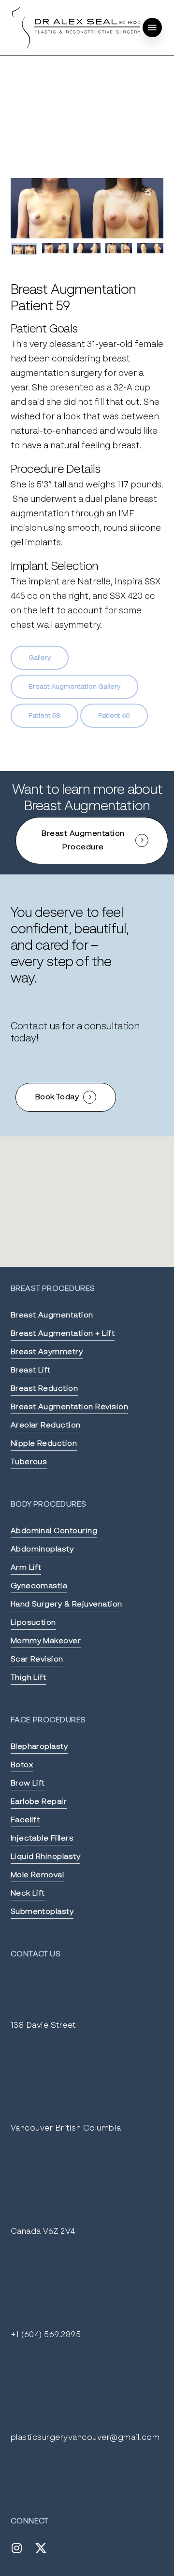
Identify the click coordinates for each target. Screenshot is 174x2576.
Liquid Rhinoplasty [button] (46, 1857)
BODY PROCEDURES (49, 1505)
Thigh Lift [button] (29, 1678)
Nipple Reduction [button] (44, 1444)
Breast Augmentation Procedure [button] (83, 841)
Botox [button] (22, 1765)
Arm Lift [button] (26, 1568)
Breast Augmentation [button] (52, 1316)
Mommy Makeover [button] (46, 1641)
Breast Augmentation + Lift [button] (63, 1334)
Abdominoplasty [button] (42, 1550)
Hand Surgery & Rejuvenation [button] (66, 1605)
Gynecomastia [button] (39, 1586)
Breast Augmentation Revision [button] (69, 1407)
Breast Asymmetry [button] (47, 1352)
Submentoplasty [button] (42, 1912)
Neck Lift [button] (28, 1894)
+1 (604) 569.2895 (46, 2335)
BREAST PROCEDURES (53, 1289)
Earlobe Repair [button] (39, 1802)
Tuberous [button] (29, 1462)
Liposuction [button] (33, 1623)
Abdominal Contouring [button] (54, 1531)
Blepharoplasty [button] (39, 1747)
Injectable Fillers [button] (42, 1839)
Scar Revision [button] (37, 1660)
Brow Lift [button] (28, 1784)
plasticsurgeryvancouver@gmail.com (85, 2438)
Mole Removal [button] (37, 1875)
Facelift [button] (25, 1820)
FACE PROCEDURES (48, 1720)
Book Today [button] (57, 1097)
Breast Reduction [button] (44, 1389)
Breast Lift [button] (31, 1371)
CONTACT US (36, 1954)
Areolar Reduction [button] (46, 1426)
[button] (152, 28)
